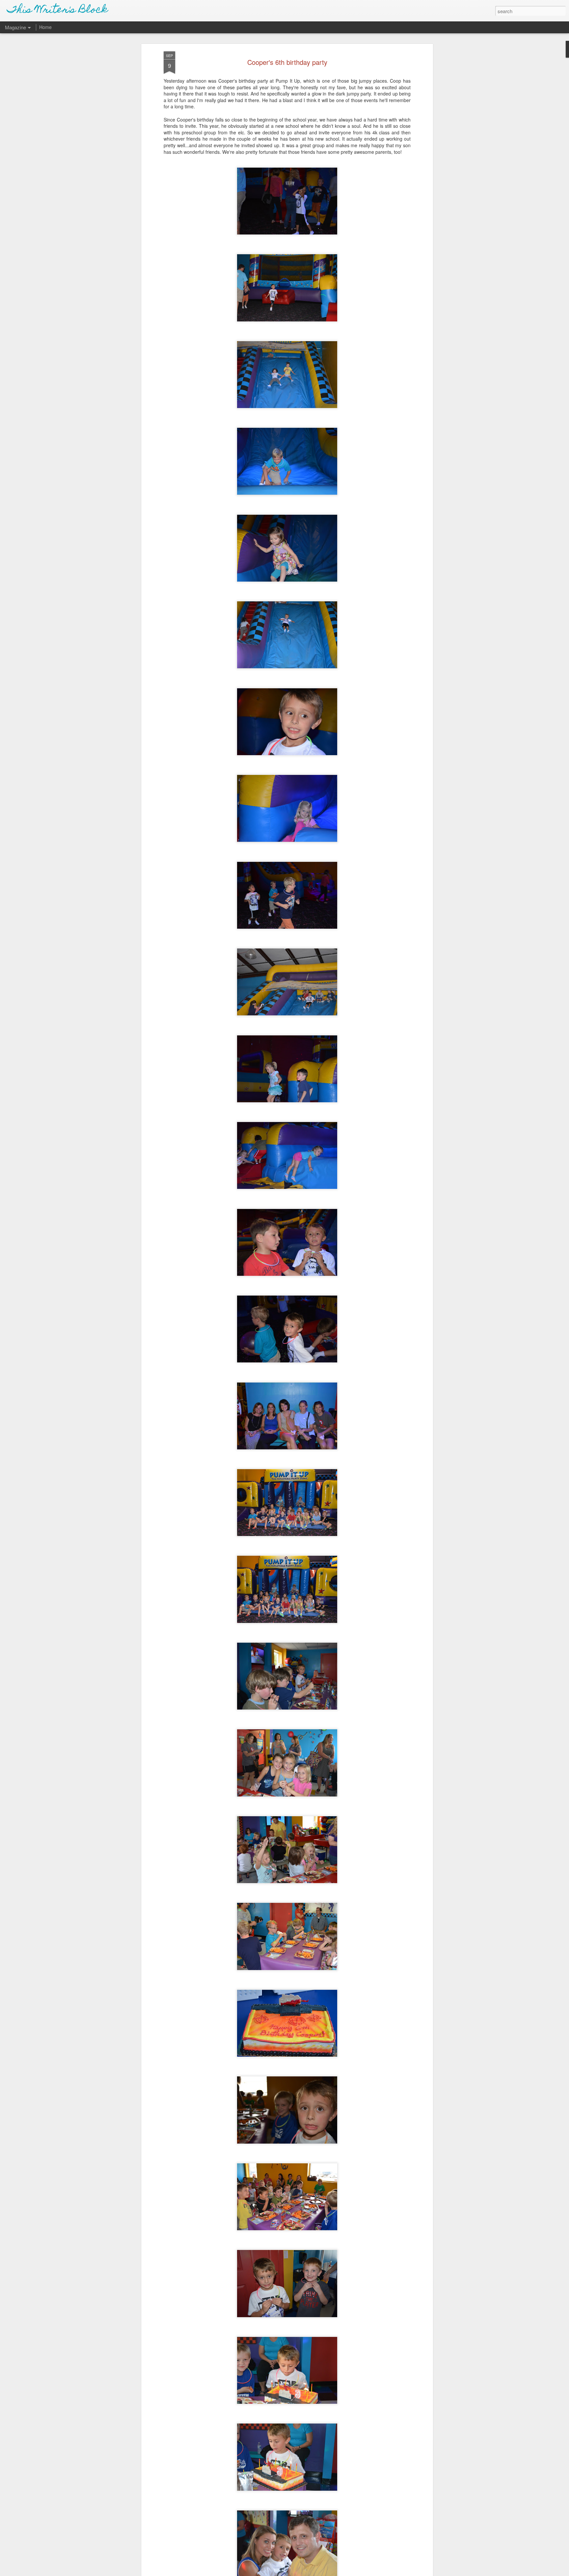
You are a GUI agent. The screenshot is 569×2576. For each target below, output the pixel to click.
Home (45, 27)
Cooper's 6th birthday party (287, 62)
